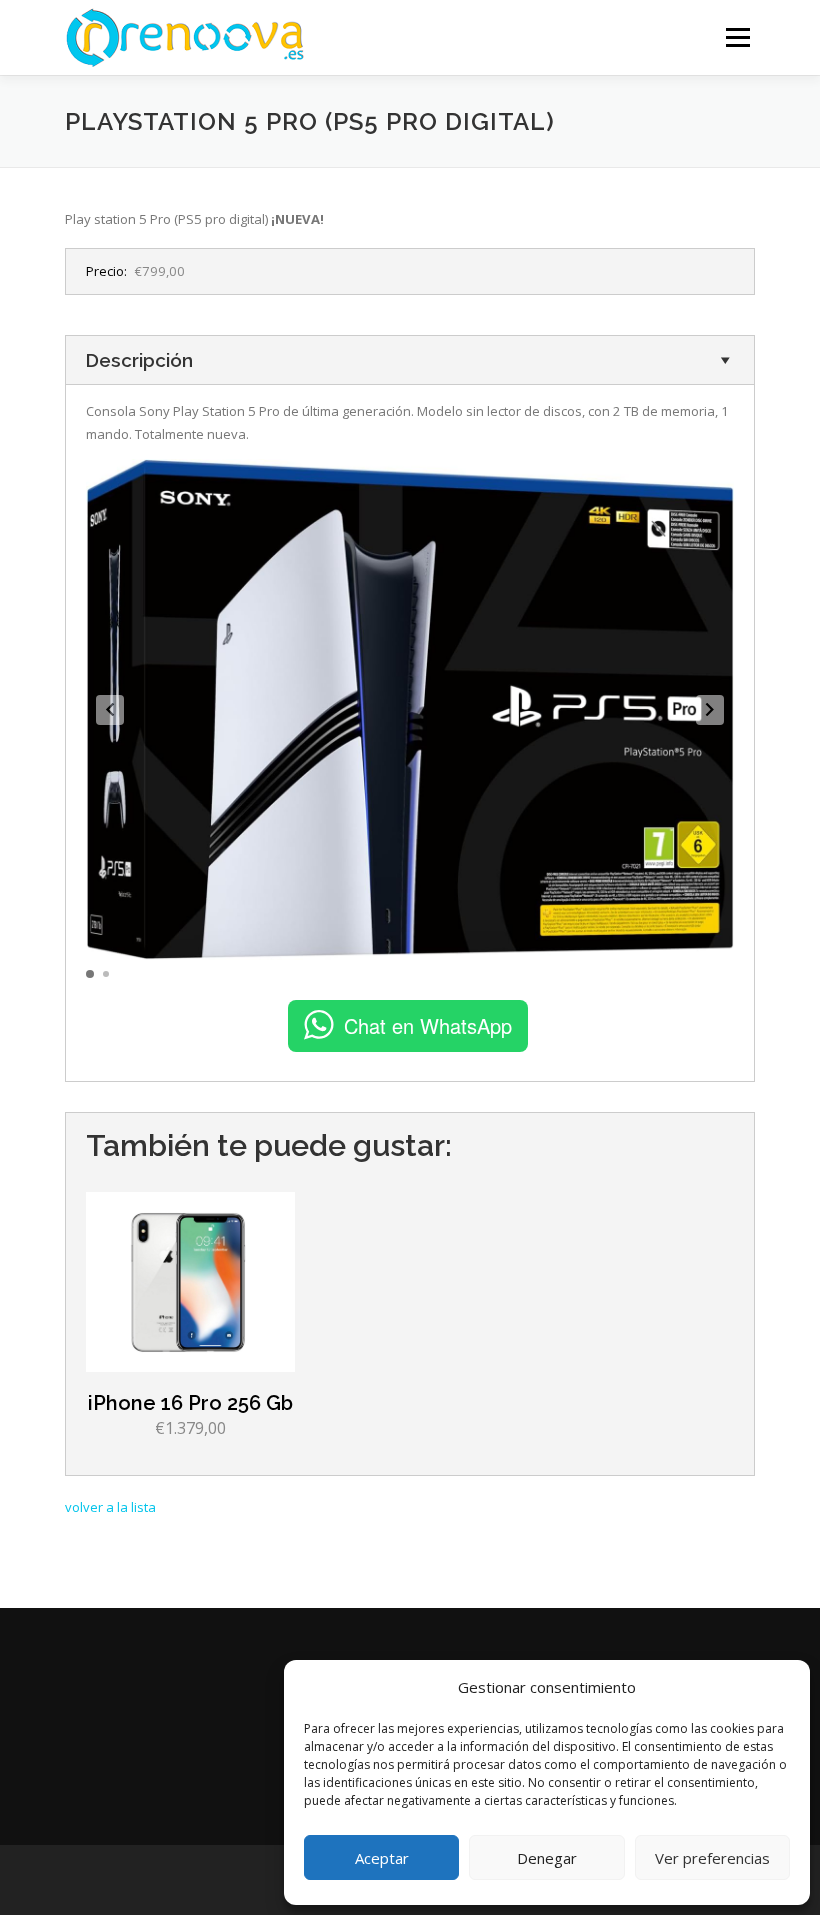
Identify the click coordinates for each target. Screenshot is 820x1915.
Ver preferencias (712, 1858)
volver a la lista (110, 1507)
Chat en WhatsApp (428, 1025)
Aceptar (382, 1858)
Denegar (547, 1858)
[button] (110, 710)
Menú (737, 37)
